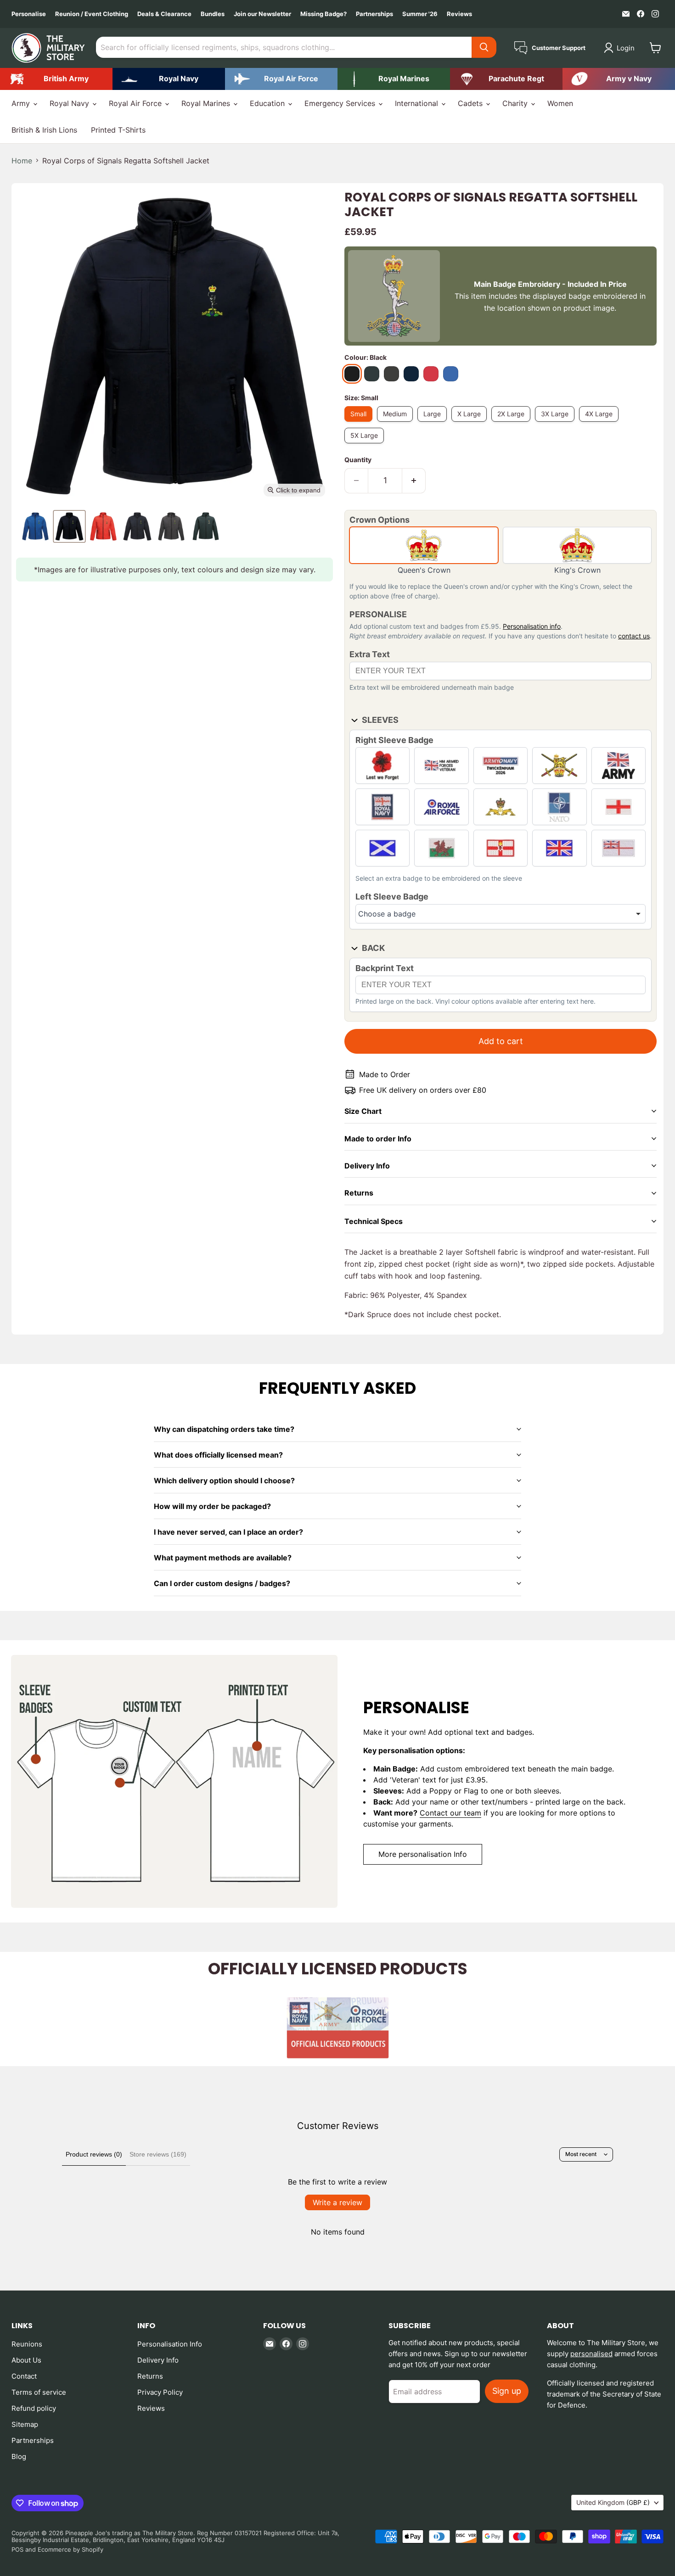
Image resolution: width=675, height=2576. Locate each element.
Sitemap (25, 2424)
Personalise (29, 14)
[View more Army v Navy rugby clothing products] (619, 79)
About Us (26, 2360)
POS (17, 2549)
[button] (621, 48)
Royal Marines (207, 103)
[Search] (484, 47)
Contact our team (450, 1813)
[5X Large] (366, 445)
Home (22, 161)
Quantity (358, 460)
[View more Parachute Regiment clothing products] (506, 79)
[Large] (434, 424)
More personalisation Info (423, 1854)
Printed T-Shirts (118, 130)
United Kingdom (613, 2502)
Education (268, 103)
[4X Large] (601, 424)
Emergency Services (341, 103)
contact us (634, 636)
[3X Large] (557, 424)
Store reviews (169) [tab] (158, 2154)
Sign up (507, 2391)
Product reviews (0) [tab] (94, 2154)
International (418, 103)
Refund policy (34, 2408)
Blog (19, 2456)
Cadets (471, 103)
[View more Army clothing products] (56, 79)
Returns (150, 2376)
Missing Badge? (323, 14)
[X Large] (471, 424)
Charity (516, 103)
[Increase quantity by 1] (414, 481)
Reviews (459, 14)
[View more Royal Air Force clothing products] (281, 79)
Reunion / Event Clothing (92, 14)
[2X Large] (513, 424)
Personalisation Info (170, 2344)
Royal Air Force (136, 103)
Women (560, 103)
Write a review (337, 2202)
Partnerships (374, 14)
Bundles (213, 14)
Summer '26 (420, 14)
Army (22, 103)
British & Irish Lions (44, 130)
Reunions (27, 2344)
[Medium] (397, 424)
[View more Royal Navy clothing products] (169, 79)
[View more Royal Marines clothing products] (394, 79)
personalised (591, 2354)
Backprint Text (385, 968)
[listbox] (501, 914)
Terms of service (39, 2392)
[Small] (361, 424)
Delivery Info (158, 2360)
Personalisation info (532, 626)
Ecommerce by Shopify (70, 2549)
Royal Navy (70, 103)
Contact (24, 2376)
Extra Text (370, 654)
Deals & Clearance (164, 14)
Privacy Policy (160, 2392)
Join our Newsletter (262, 14)
